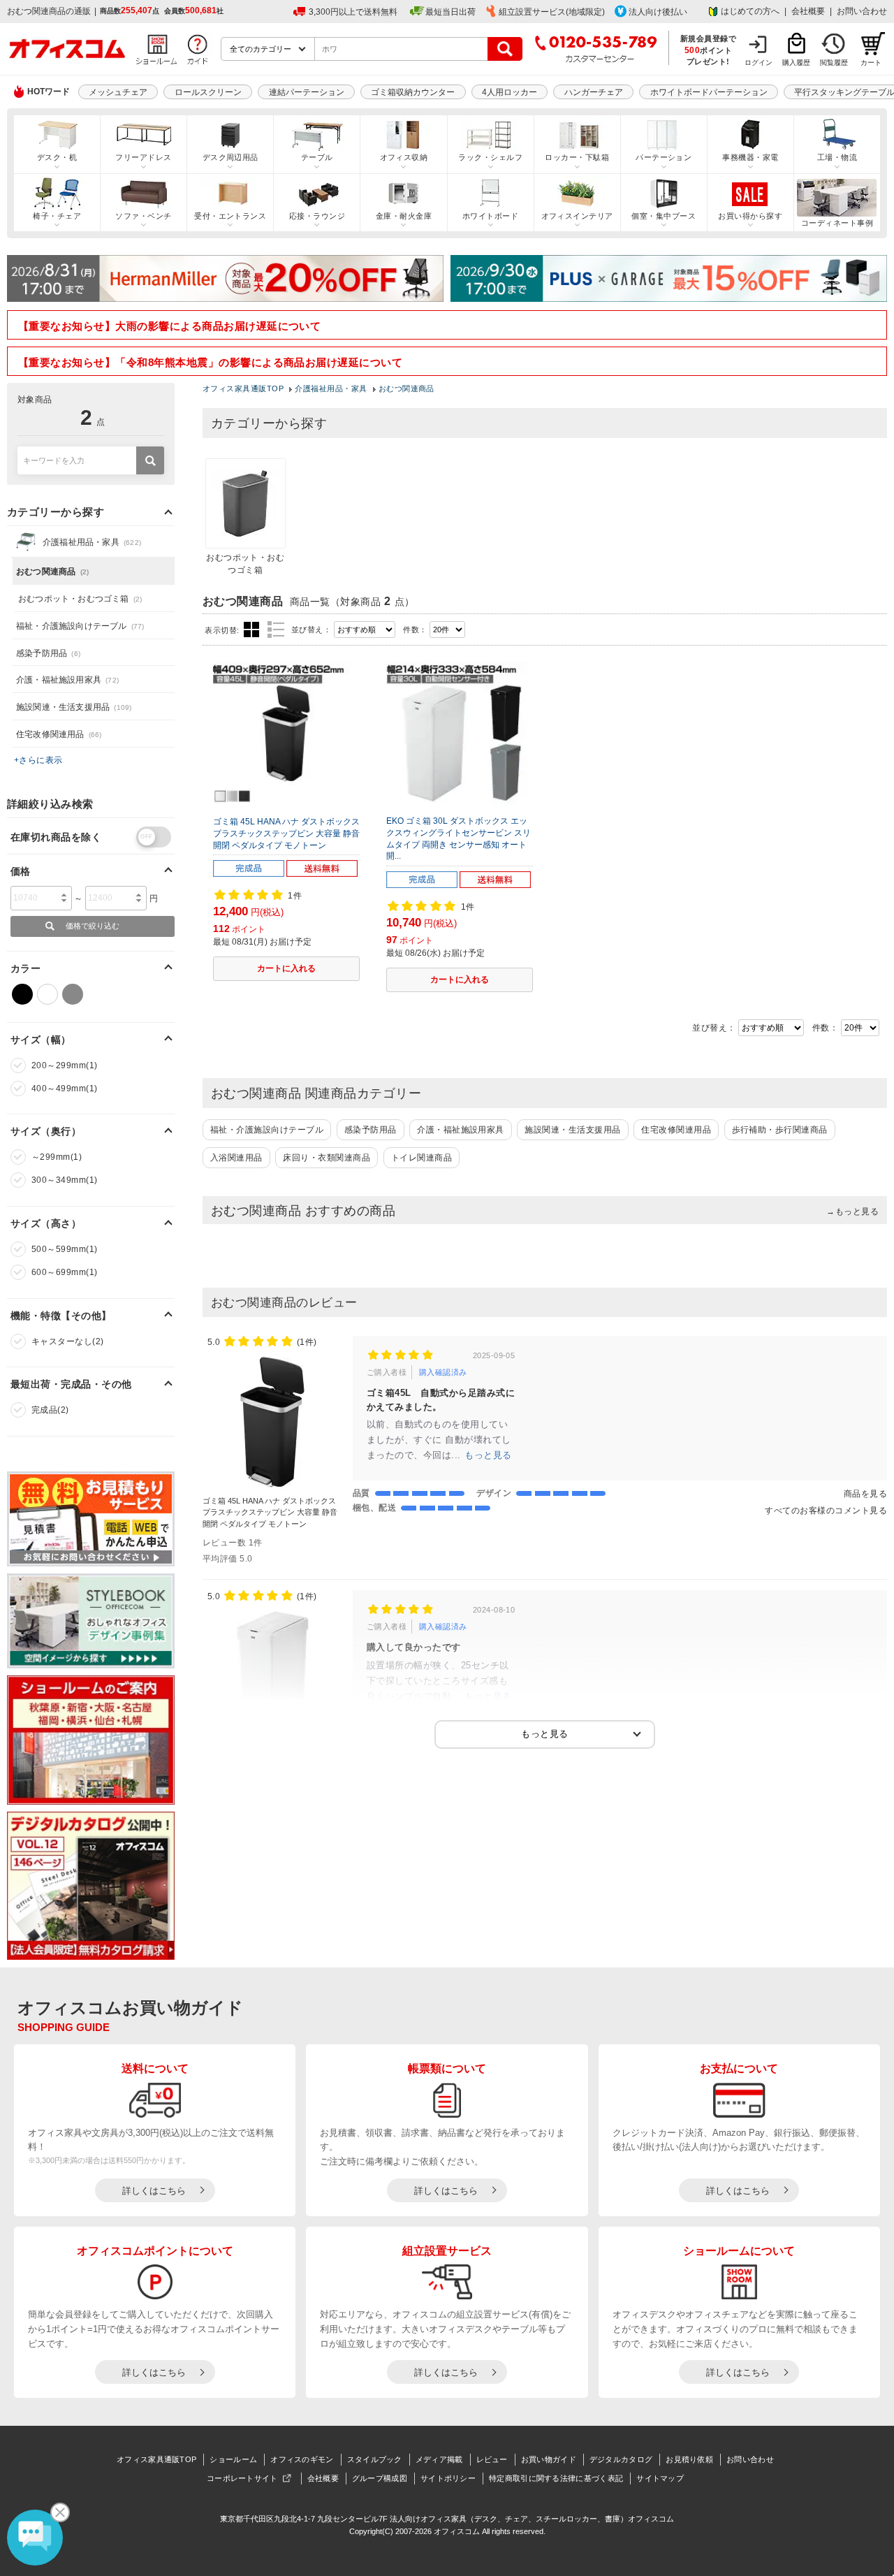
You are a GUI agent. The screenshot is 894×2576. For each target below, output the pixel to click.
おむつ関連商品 (52, 572)
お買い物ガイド (549, 2459)
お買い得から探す (750, 216)
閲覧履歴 (834, 63)
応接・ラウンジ (317, 216)
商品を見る (865, 1494)
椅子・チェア (57, 216)
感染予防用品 (371, 1130)
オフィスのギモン (302, 2459)
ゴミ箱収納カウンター (413, 92)
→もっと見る (852, 1211)
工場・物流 (837, 157)
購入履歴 (796, 63)
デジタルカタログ (621, 2459)
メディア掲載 (439, 2459)
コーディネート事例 (837, 223)
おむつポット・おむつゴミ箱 (80, 599)
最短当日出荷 (450, 12)
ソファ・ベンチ (143, 216)
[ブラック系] (22, 994)
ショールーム (233, 2459)
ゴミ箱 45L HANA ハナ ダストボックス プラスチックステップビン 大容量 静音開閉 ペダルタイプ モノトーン (286, 834)
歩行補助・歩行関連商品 (780, 1130)
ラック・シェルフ (490, 157)
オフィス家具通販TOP (156, 2459)
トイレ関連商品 (422, 1158)
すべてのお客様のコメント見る (826, 1511)
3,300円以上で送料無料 (353, 12)
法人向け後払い (658, 12)
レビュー (492, 2459)
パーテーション (664, 157)
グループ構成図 (380, 2478)
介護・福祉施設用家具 (461, 1130)
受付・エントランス (230, 216)
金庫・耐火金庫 (404, 216)
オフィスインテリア (577, 216)
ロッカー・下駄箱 (577, 157)
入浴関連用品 (236, 1158)
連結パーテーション (307, 92)
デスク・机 (57, 157)
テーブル (317, 157)
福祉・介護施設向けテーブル (267, 1130)
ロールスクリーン (208, 92)
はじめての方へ (750, 11)
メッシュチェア (118, 92)
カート (871, 63)
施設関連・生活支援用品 (572, 1130)
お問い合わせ (862, 11)
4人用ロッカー (510, 92)
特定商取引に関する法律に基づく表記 (556, 2478)
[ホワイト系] (47, 994)
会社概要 (808, 11)
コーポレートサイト (242, 2478)
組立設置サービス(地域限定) (552, 12)
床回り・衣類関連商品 (327, 1158)
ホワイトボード (490, 216)
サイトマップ (660, 2478)
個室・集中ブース (664, 216)
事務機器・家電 (750, 157)
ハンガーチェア (594, 92)
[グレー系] (73, 994)
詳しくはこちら (154, 2191)
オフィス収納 (404, 157)
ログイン (759, 63)
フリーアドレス (143, 157)
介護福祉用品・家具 (92, 542)
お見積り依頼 (689, 2459)
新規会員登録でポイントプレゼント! (709, 50)
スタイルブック (375, 2459)
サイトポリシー (448, 2478)
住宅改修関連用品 (676, 1130)
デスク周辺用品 (230, 157)
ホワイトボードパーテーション (709, 92)
